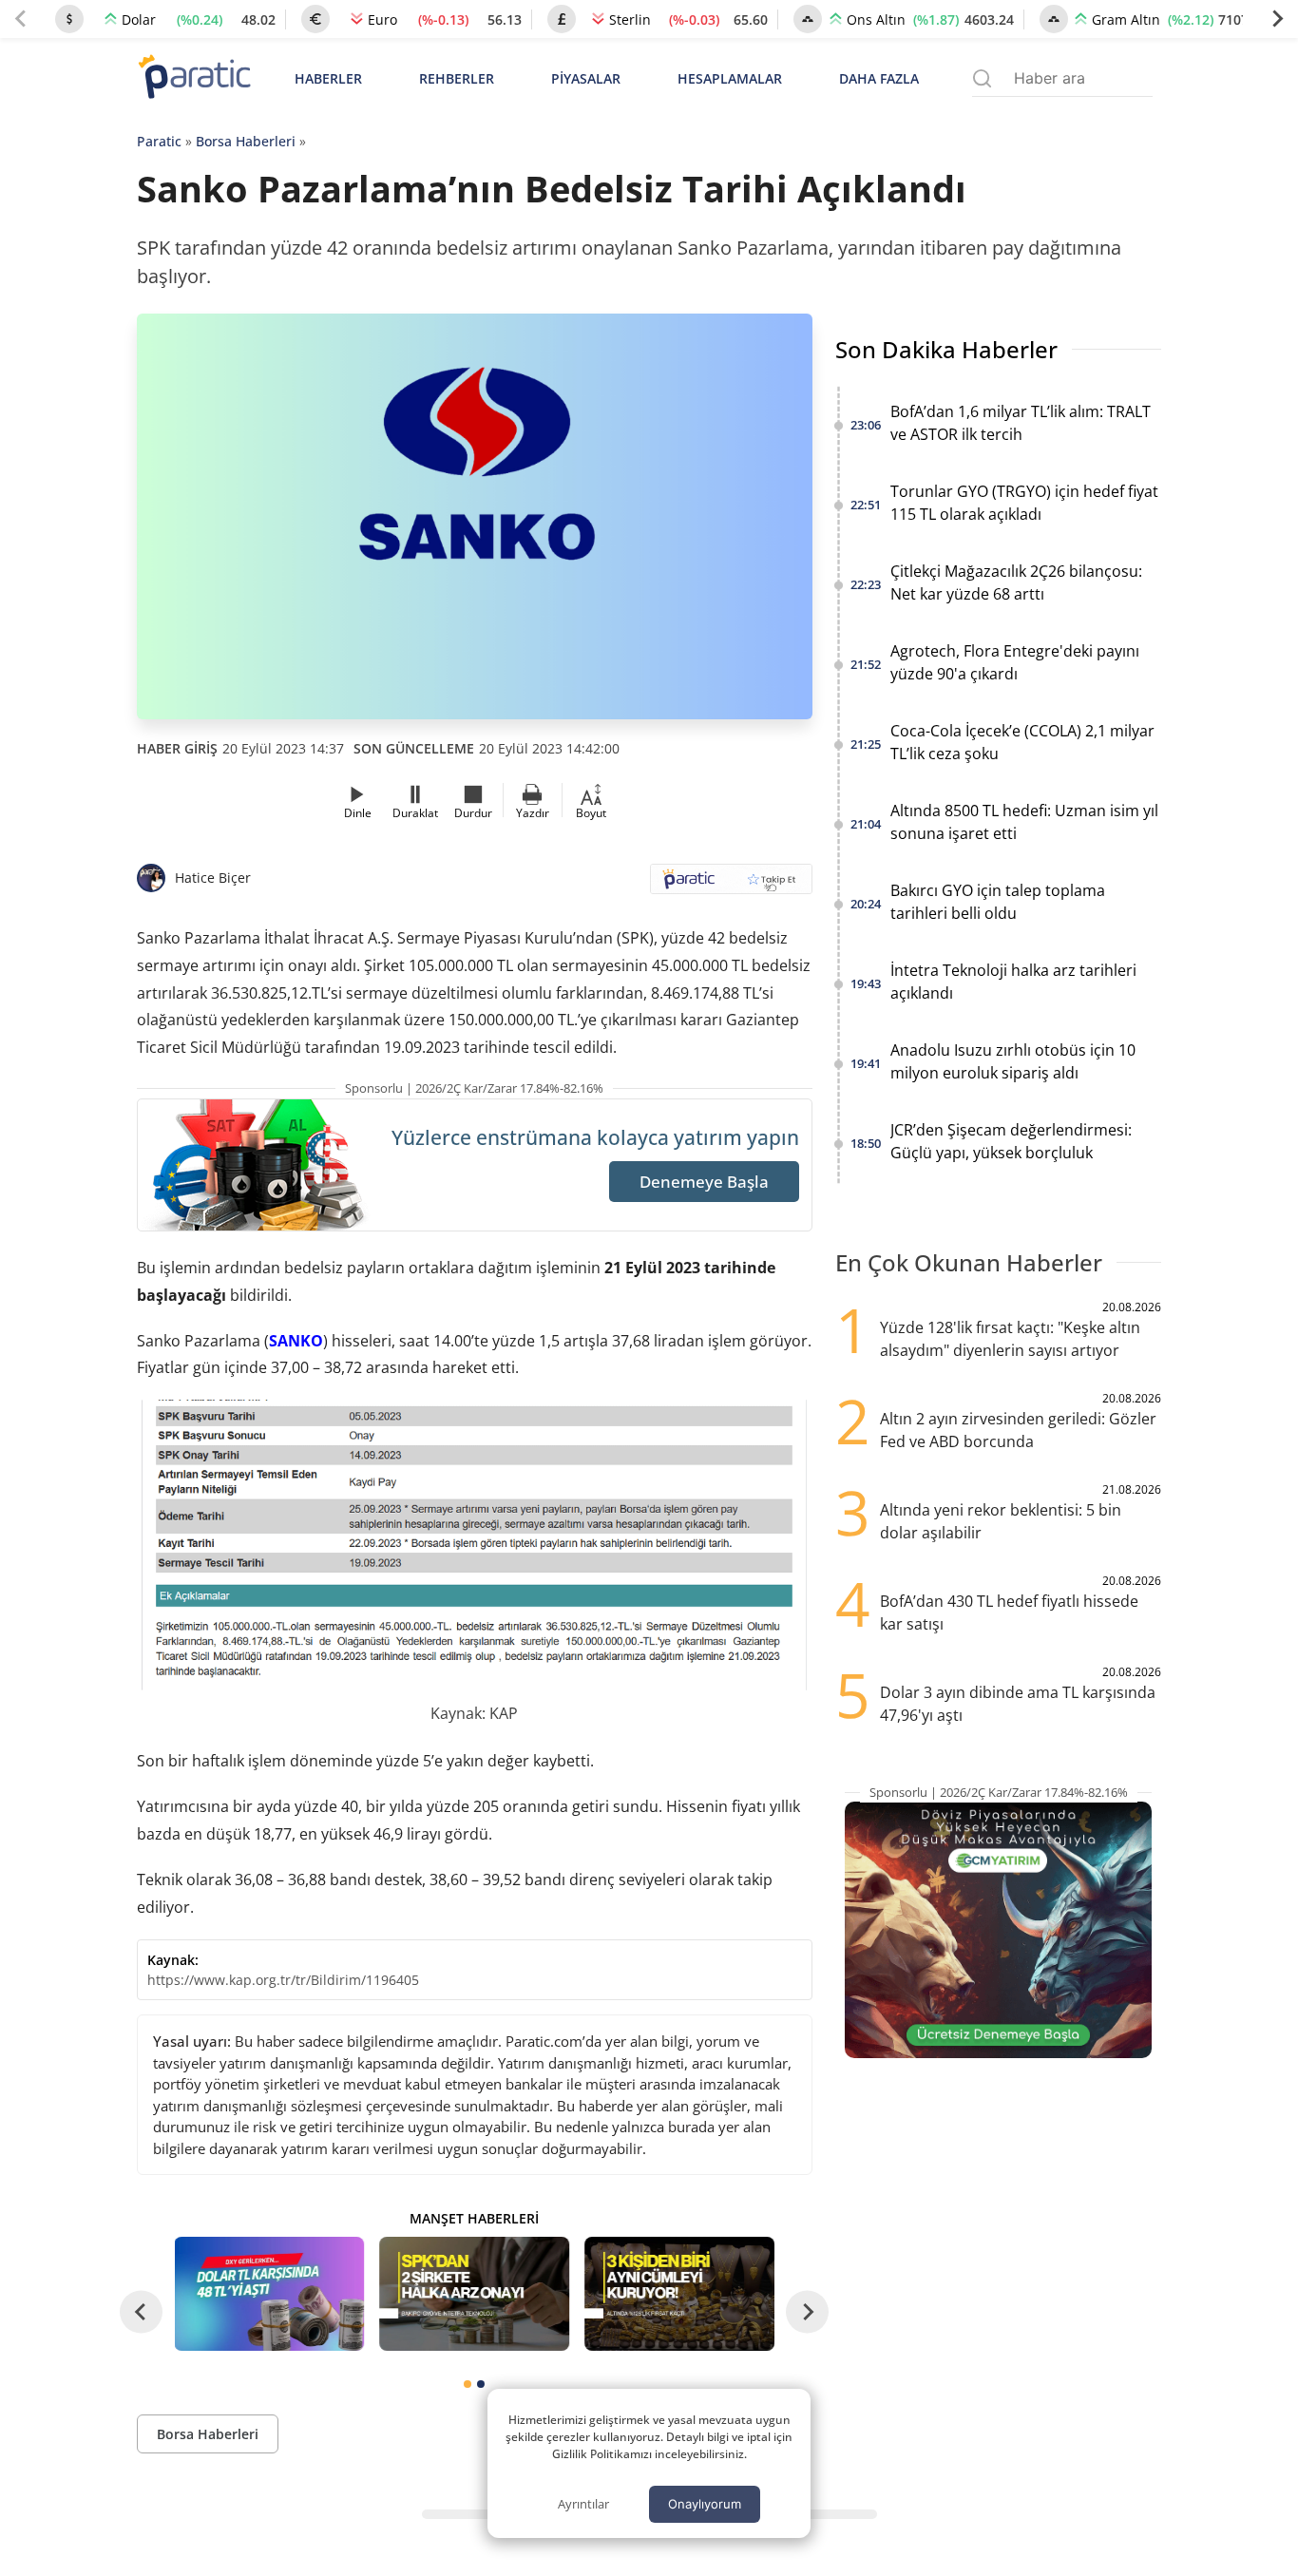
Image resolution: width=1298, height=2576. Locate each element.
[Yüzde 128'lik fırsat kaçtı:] (679, 2294)
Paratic (159, 141)
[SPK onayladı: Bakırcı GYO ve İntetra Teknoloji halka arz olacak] (474, 2294)
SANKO (296, 1341)
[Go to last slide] (141, 2312)
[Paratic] (194, 78)
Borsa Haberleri (246, 141)
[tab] (468, 2384)
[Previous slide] (21, 19)
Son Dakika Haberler (946, 349)
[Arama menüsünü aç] (982, 78)
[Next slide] (1277, 19)
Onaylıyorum (705, 2504)
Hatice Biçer (213, 878)
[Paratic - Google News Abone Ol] (731, 885)
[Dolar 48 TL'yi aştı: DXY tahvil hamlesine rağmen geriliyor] (270, 2294)
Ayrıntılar (583, 2504)
